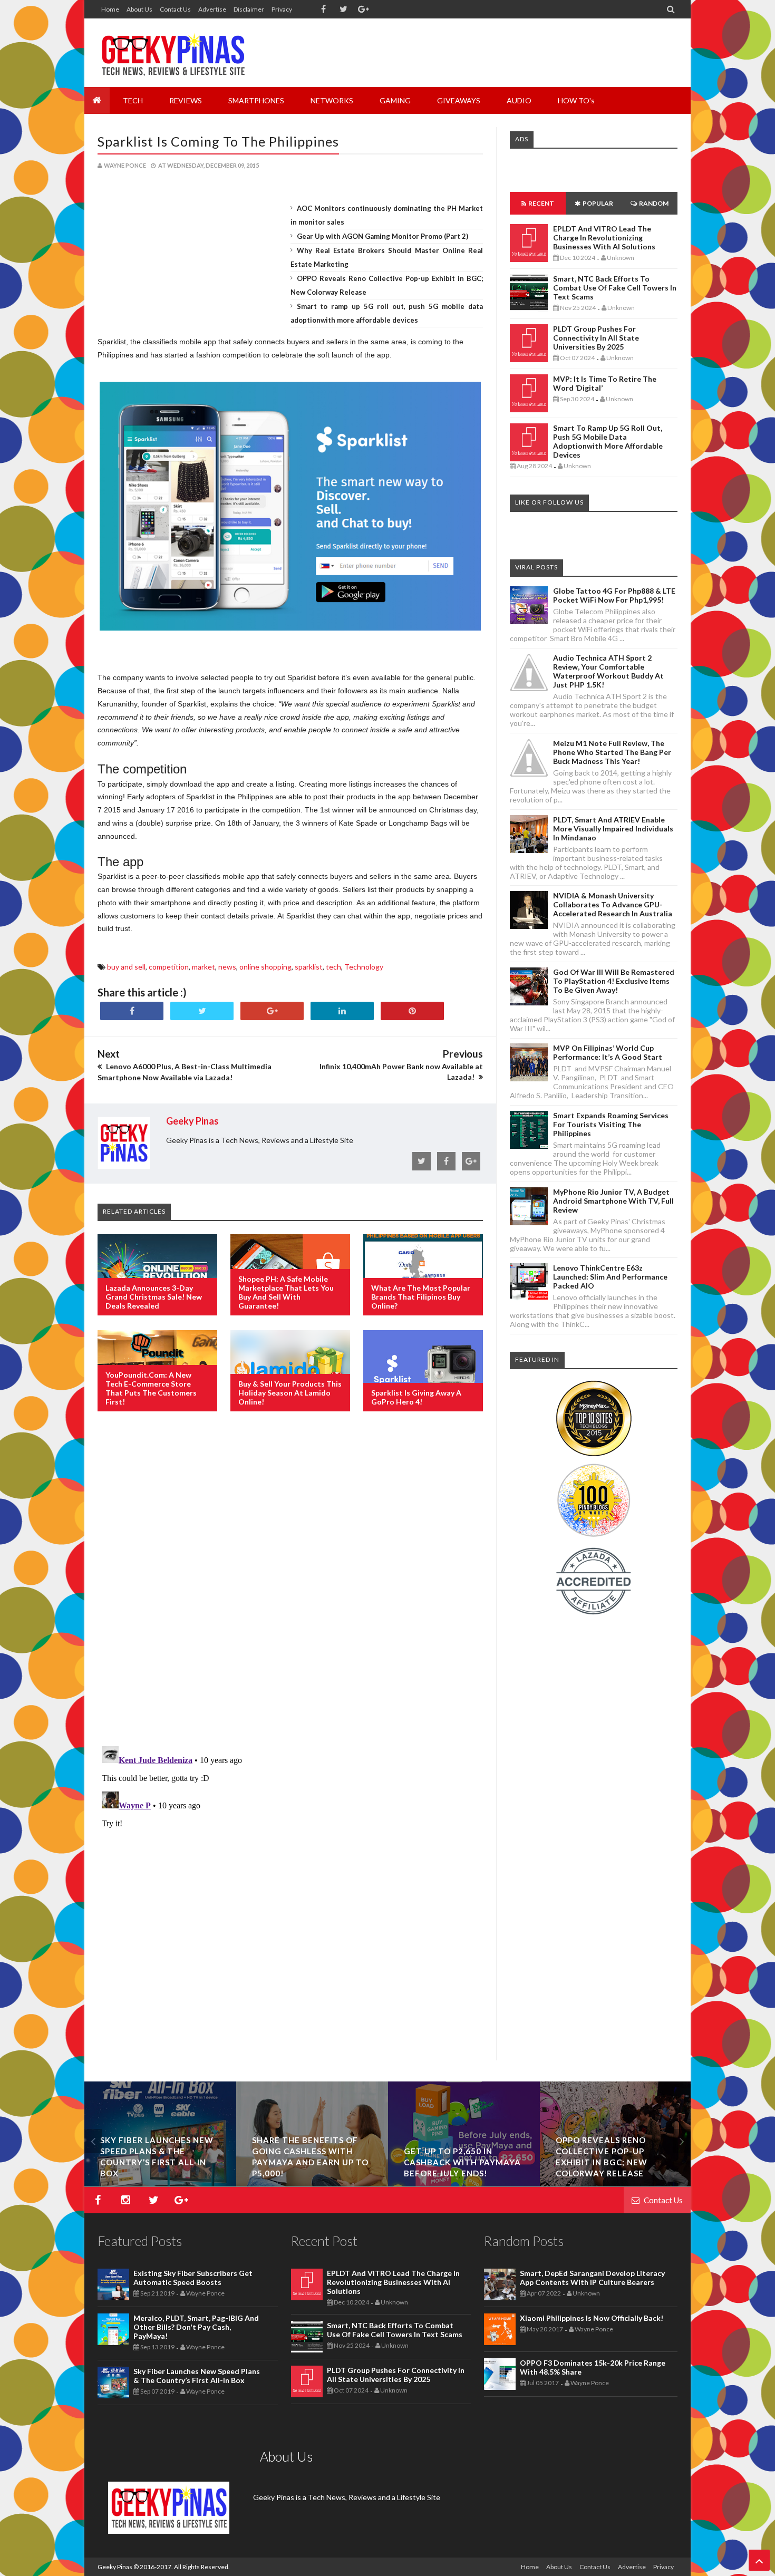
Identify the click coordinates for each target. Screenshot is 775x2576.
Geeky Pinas (115, 2567)
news (227, 967)
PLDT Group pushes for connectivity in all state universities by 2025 (596, 338)
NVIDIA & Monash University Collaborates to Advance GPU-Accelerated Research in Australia (613, 904)
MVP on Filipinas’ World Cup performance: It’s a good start (608, 1052)
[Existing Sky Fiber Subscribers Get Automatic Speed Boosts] (160, 2183)
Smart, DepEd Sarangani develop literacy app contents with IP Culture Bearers (592, 2278)
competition (169, 967)
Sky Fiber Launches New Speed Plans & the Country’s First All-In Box (197, 2376)
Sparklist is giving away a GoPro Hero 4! (416, 1397)
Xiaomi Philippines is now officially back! (592, 2318)
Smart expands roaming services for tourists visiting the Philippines (611, 1124)
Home (110, 9)
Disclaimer (249, 9)
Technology (364, 967)
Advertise (212, 9)
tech (333, 967)
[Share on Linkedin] (342, 1011)
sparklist (309, 967)
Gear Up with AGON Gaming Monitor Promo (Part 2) (382, 236)
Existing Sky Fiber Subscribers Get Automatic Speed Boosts (160, 2162)
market (204, 967)
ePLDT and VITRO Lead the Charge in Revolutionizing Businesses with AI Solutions (604, 238)
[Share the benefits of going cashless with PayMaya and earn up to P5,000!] (616, 2183)
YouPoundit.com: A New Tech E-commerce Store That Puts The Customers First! (151, 1388)
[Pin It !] (412, 1011)
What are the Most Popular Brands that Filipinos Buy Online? (421, 1297)
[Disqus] (290, 1591)
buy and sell (126, 967)
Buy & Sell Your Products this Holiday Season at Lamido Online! (290, 1393)
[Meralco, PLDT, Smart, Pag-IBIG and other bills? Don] (312, 2183)
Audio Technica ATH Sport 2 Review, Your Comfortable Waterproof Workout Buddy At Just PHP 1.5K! (608, 671)
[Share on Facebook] (132, 1011)
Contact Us (175, 9)
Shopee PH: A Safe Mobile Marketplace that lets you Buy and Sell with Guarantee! (286, 1292)
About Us (139, 9)
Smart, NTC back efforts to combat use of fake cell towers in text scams (615, 288)
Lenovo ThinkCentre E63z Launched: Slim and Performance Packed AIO (610, 1277)
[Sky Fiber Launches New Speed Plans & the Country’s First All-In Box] (464, 2183)
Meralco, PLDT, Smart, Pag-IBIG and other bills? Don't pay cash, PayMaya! (196, 2327)
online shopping (265, 967)
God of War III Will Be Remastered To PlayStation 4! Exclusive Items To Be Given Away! (614, 981)
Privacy (282, 9)
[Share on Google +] (272, 1011)
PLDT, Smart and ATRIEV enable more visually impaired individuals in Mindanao (613, 829)
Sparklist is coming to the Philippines (218, 141)
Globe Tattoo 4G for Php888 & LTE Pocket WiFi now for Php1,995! (614, 595)
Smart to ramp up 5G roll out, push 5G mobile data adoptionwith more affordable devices (608, 441)
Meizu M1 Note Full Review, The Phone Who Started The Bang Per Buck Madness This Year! (612, 752)
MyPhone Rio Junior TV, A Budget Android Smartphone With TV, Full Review (613, 1201)
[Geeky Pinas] (173, 53)
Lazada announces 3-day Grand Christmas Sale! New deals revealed (154, 1297)
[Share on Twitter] (202, 1011)
